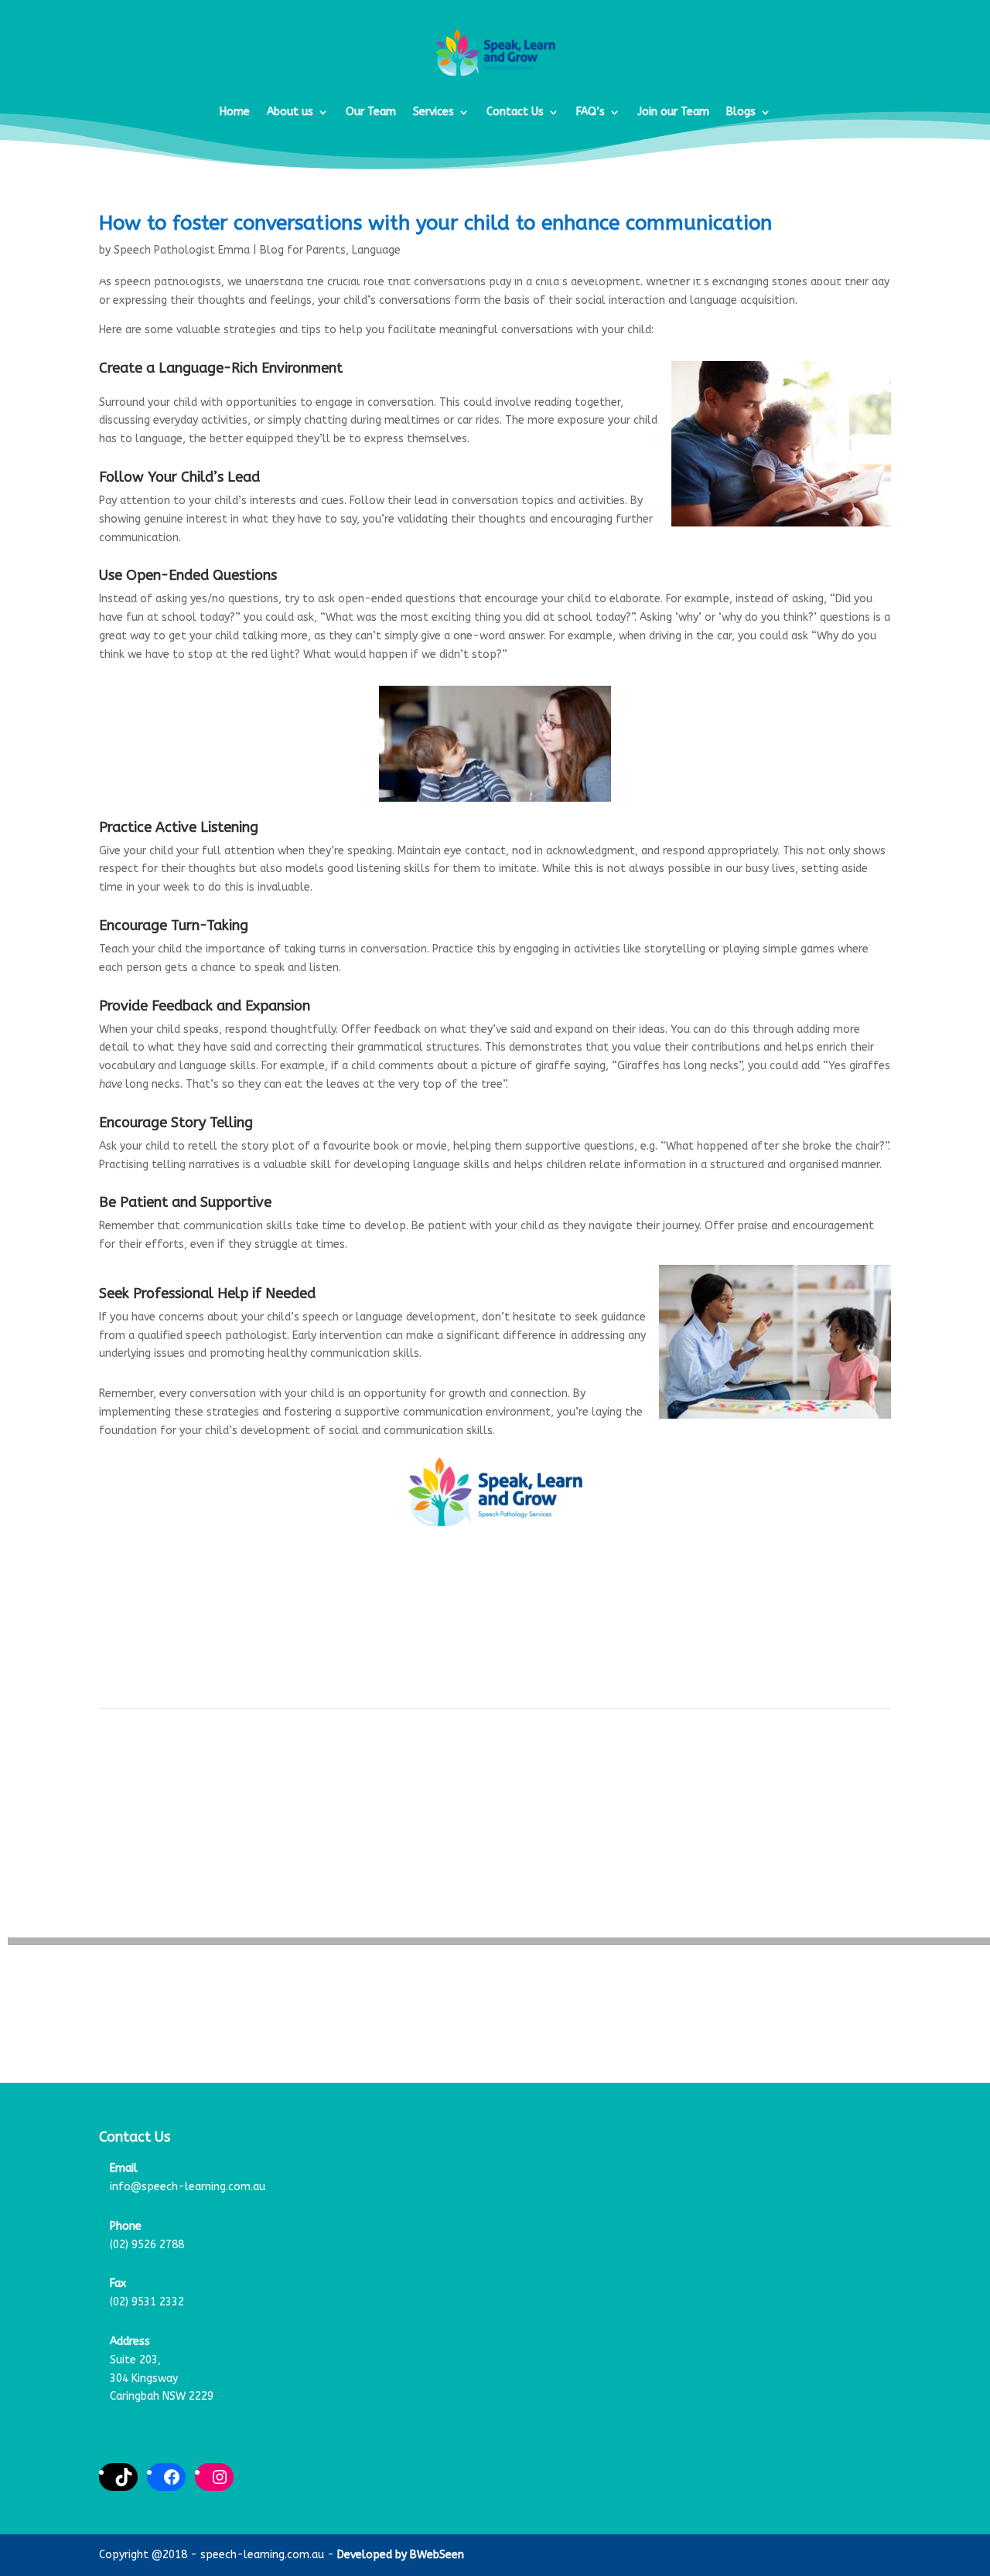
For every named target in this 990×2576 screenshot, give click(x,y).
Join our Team (673, 112)
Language (376, 250)
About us (290, 112)
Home (235, 112)
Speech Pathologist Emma (182, 250)
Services (434, 112)
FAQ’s (591, 112)
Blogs (741, 112)
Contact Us (515, 112)
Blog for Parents (303, 250)
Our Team (371, 112)
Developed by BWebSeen (401, 2555)
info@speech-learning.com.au (188, 2187)
